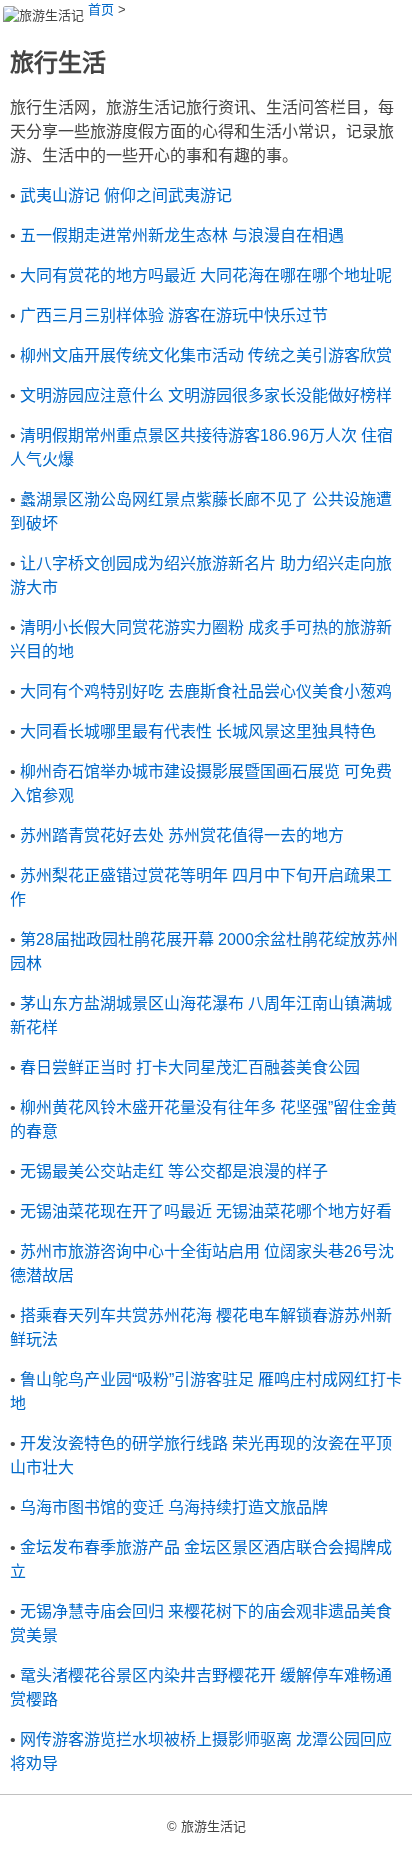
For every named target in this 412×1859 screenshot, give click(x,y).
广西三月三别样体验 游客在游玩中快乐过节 (174, 315)
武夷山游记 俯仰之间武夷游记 (126, 195)
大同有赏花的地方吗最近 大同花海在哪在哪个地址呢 (206, 275)
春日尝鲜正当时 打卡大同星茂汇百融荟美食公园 (190, 1067)
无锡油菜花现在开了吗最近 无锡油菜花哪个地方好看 (206, 1211)
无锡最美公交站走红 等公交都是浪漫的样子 (174, 1171)
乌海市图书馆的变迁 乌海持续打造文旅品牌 (174, 1507)
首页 (101, 9)
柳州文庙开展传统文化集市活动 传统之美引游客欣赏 (206, 355)
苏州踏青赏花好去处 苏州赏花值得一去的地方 (182, 835)
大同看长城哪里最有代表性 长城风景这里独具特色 (198, 731)
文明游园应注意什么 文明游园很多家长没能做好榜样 (206, 395)
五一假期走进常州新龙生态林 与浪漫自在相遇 (182, 235)
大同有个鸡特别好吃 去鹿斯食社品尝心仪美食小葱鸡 (206, 691)
